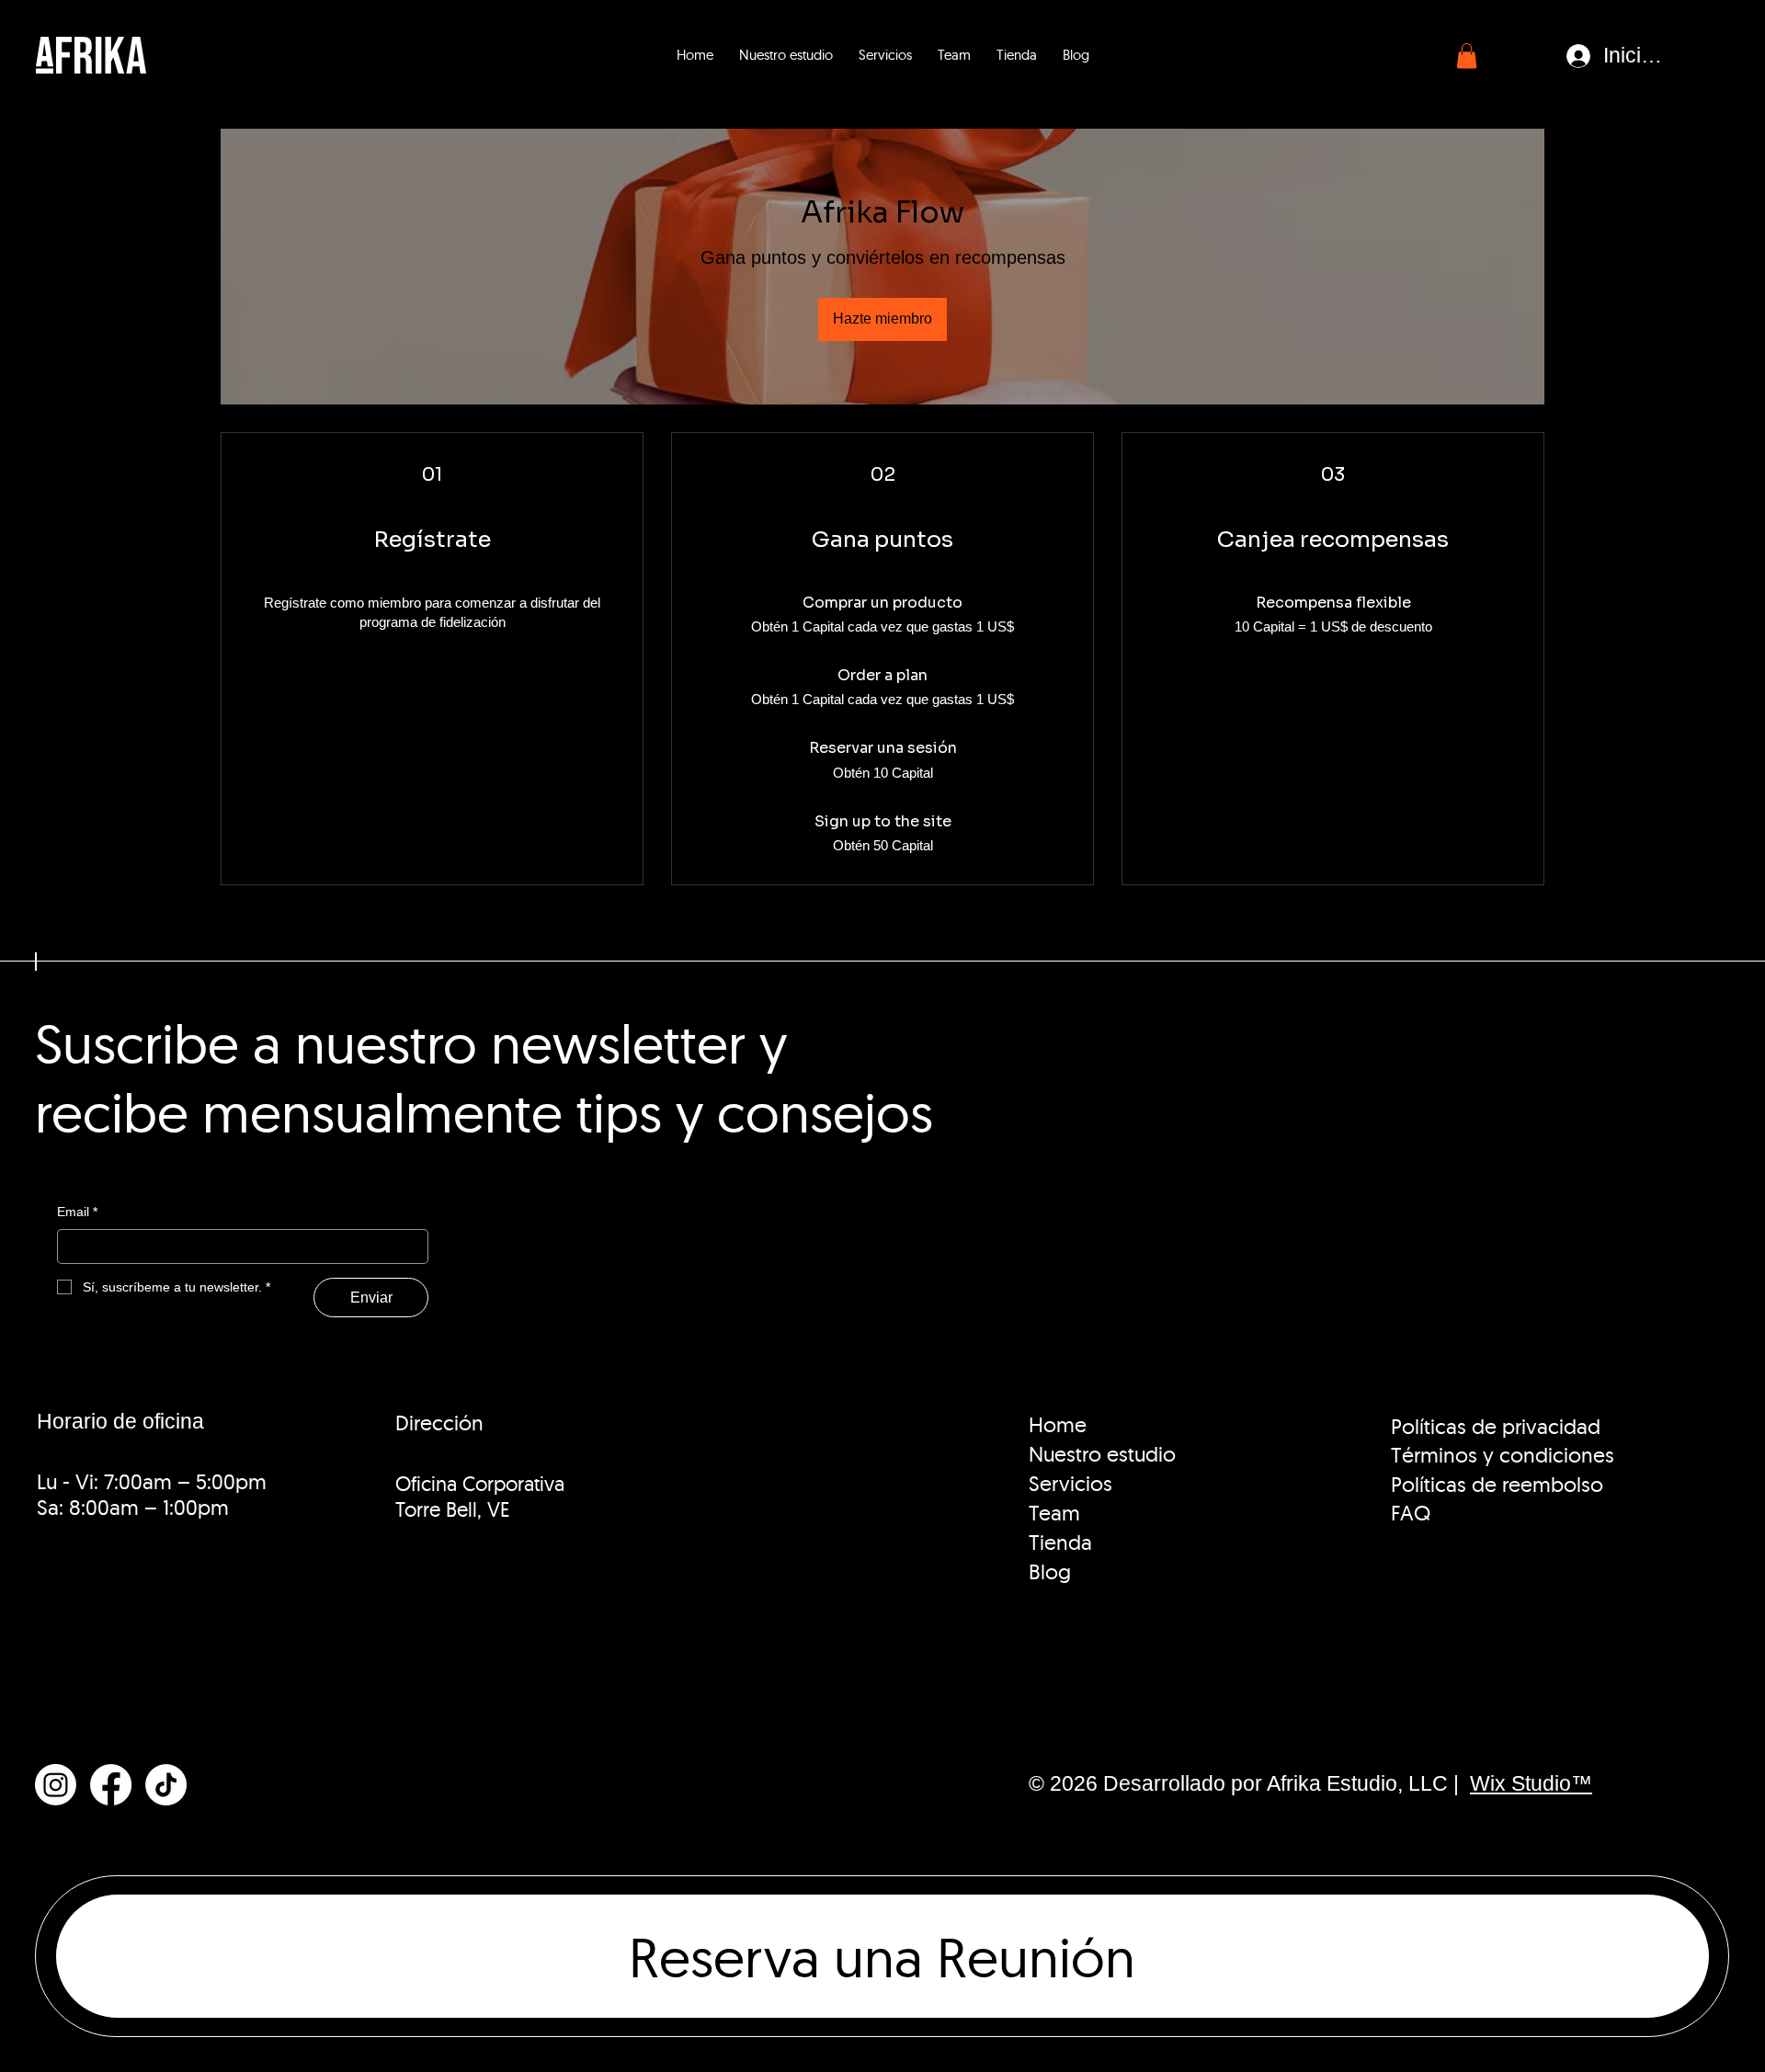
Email (77, 1212)
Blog (1050, 1572)
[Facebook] (111, 1785)
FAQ (1411, 1513)
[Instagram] (56, 1785)
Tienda (1060, 1543)
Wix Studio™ (1531, 1784)
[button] (1467, 56)
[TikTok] (166, 1785)
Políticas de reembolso (1497, 1485)
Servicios (1070, 1484)
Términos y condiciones (1503, 1455)
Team (1054, 1513)
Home (1058, 1425)
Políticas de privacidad (1496, 1427)
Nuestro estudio (1102, 1454)
